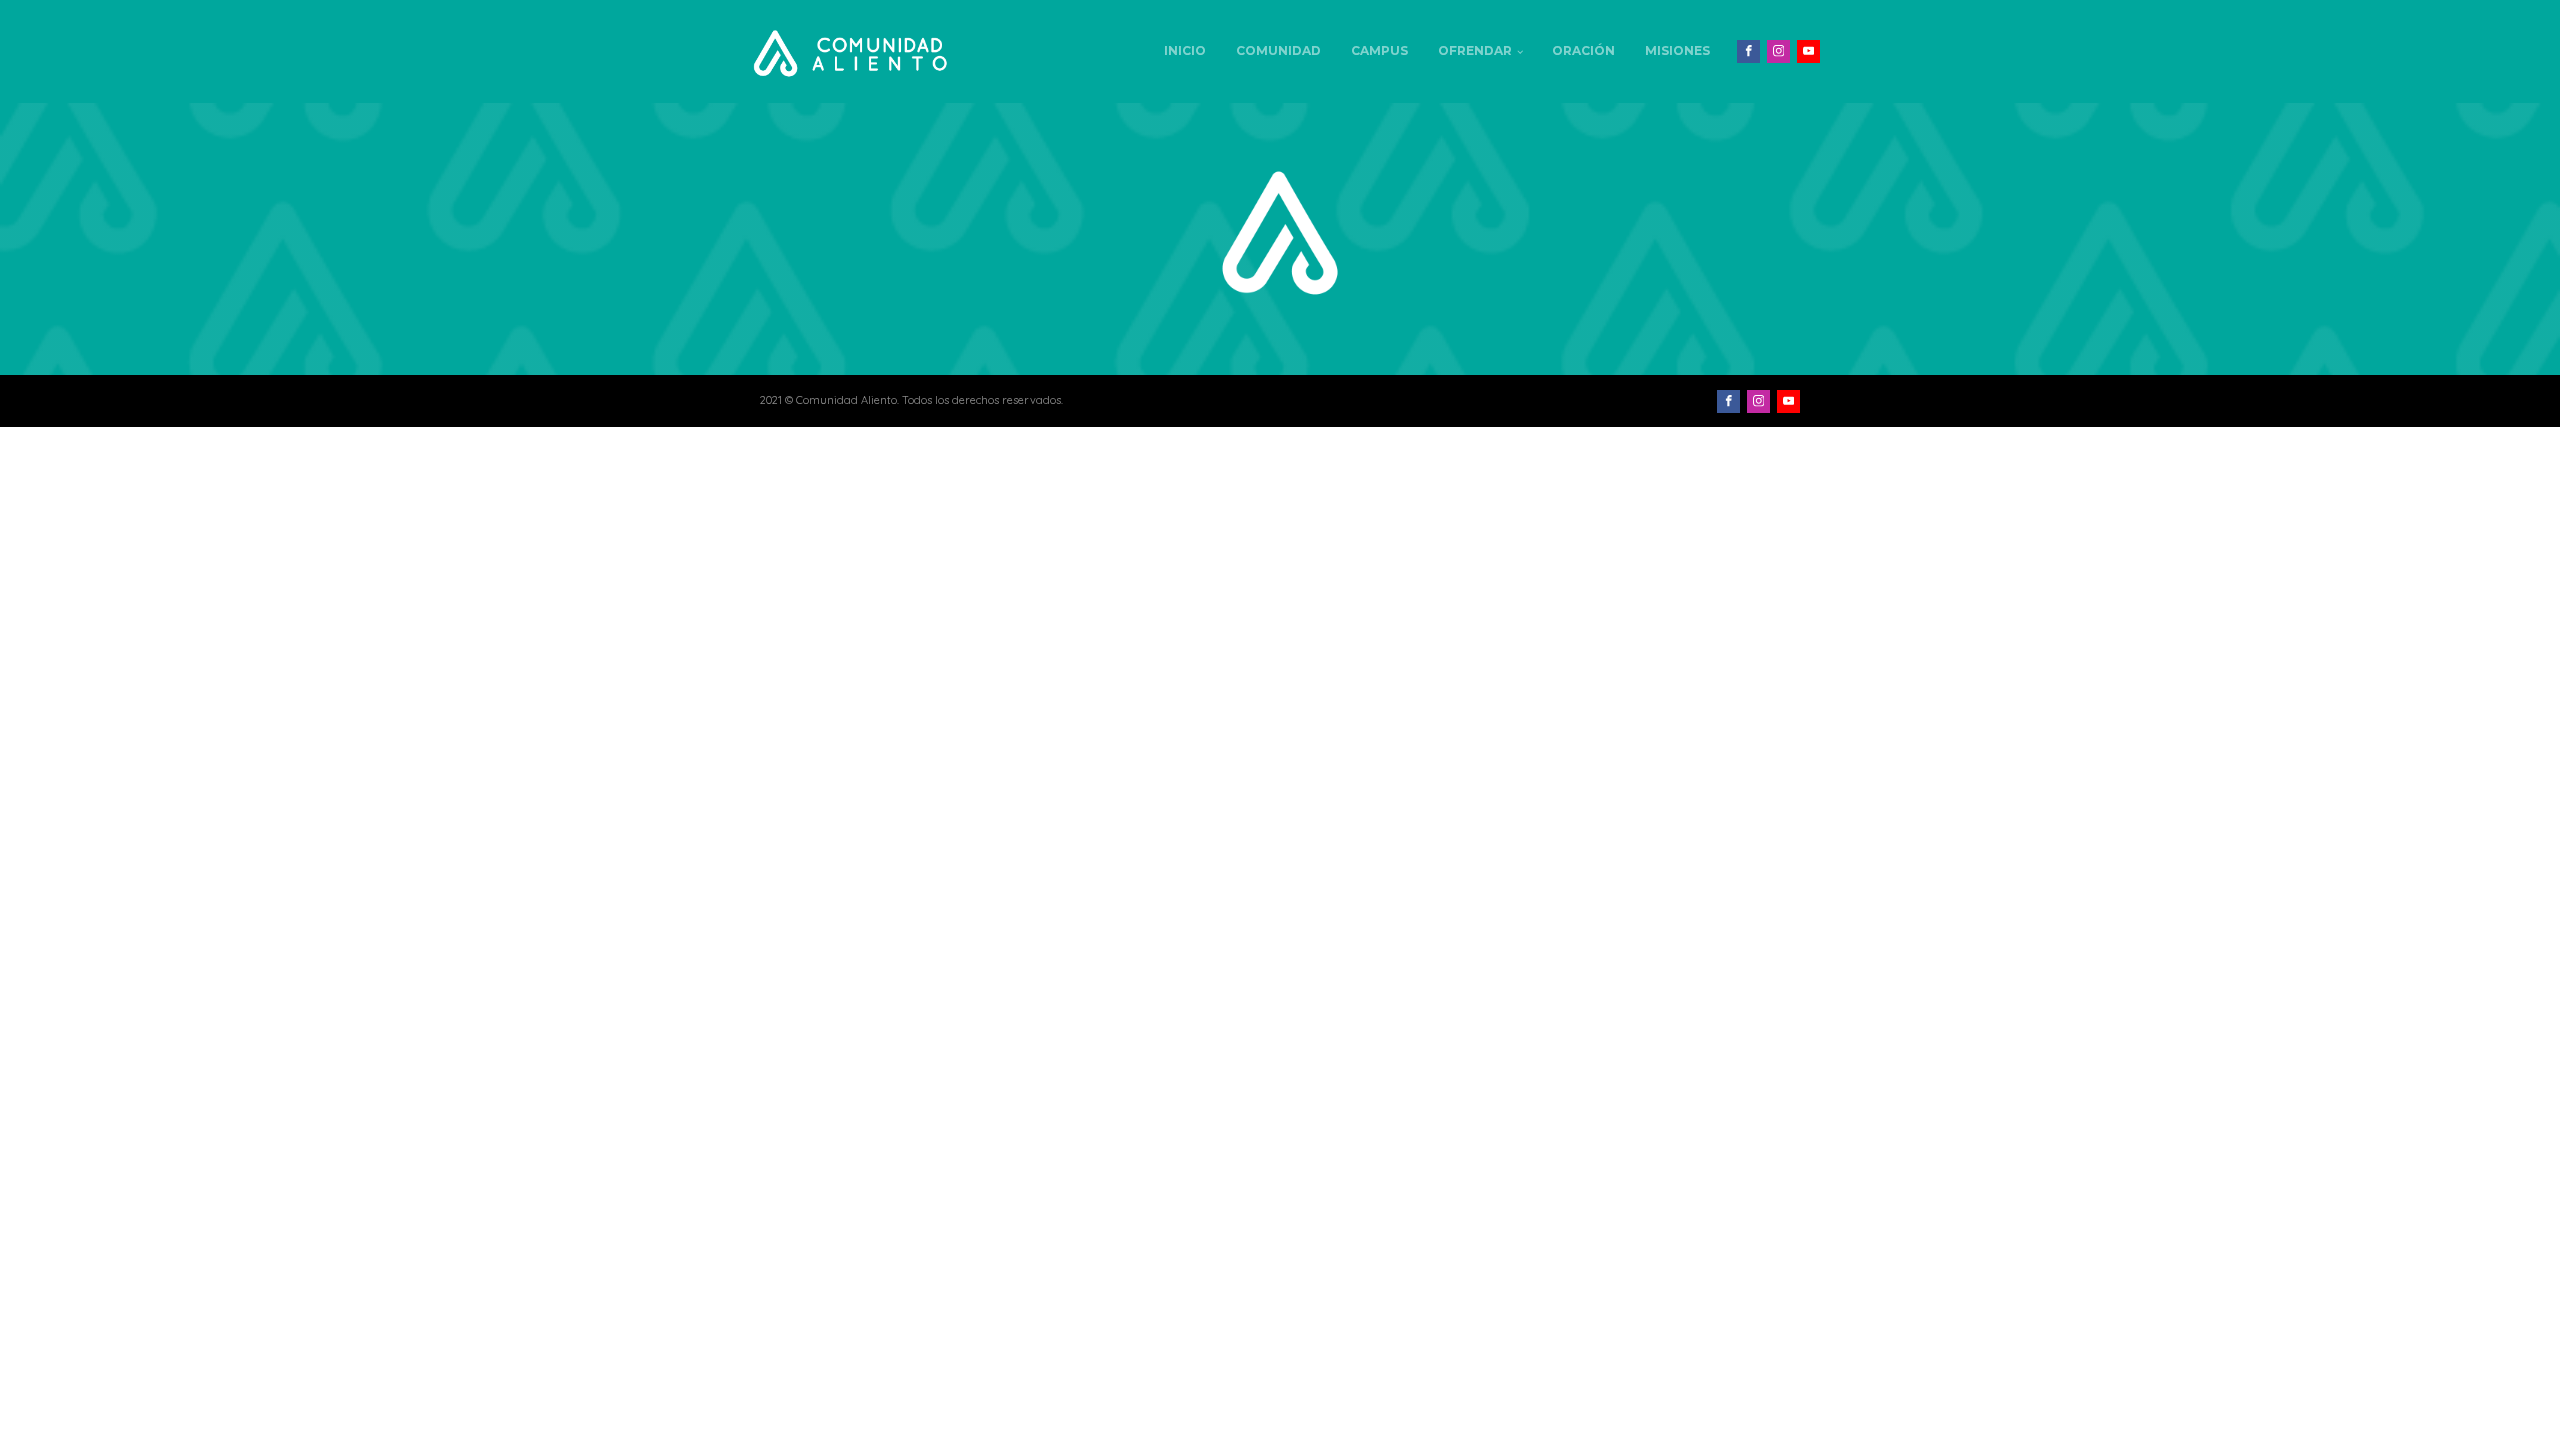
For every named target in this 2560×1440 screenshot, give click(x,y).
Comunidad (1278, 50)
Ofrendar (1475, 50)
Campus (1379, 50)
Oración (1583, 50)
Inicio (1185, 50)
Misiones (1677, 50)
